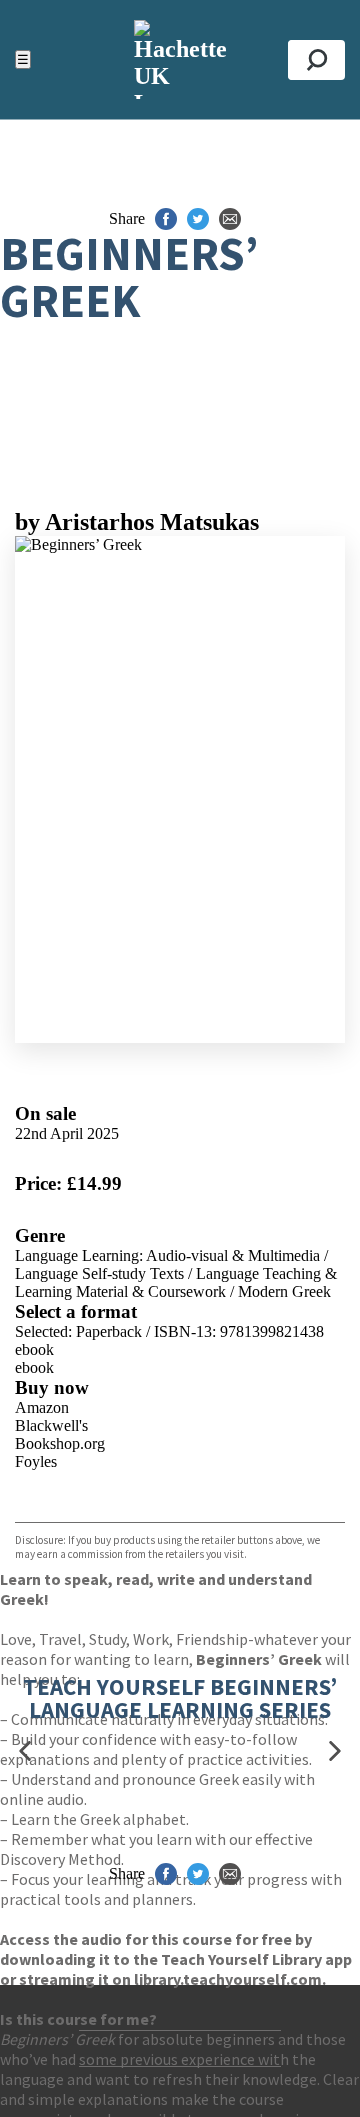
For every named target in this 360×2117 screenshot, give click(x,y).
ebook (34, 1349)
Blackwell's (51, 1425)
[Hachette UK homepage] (180, 59)
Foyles (36, 1461)
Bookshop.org (60, 1443)
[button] (25, 1751)
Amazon (42, 1407)
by (137, 522)
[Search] (316, 60)
